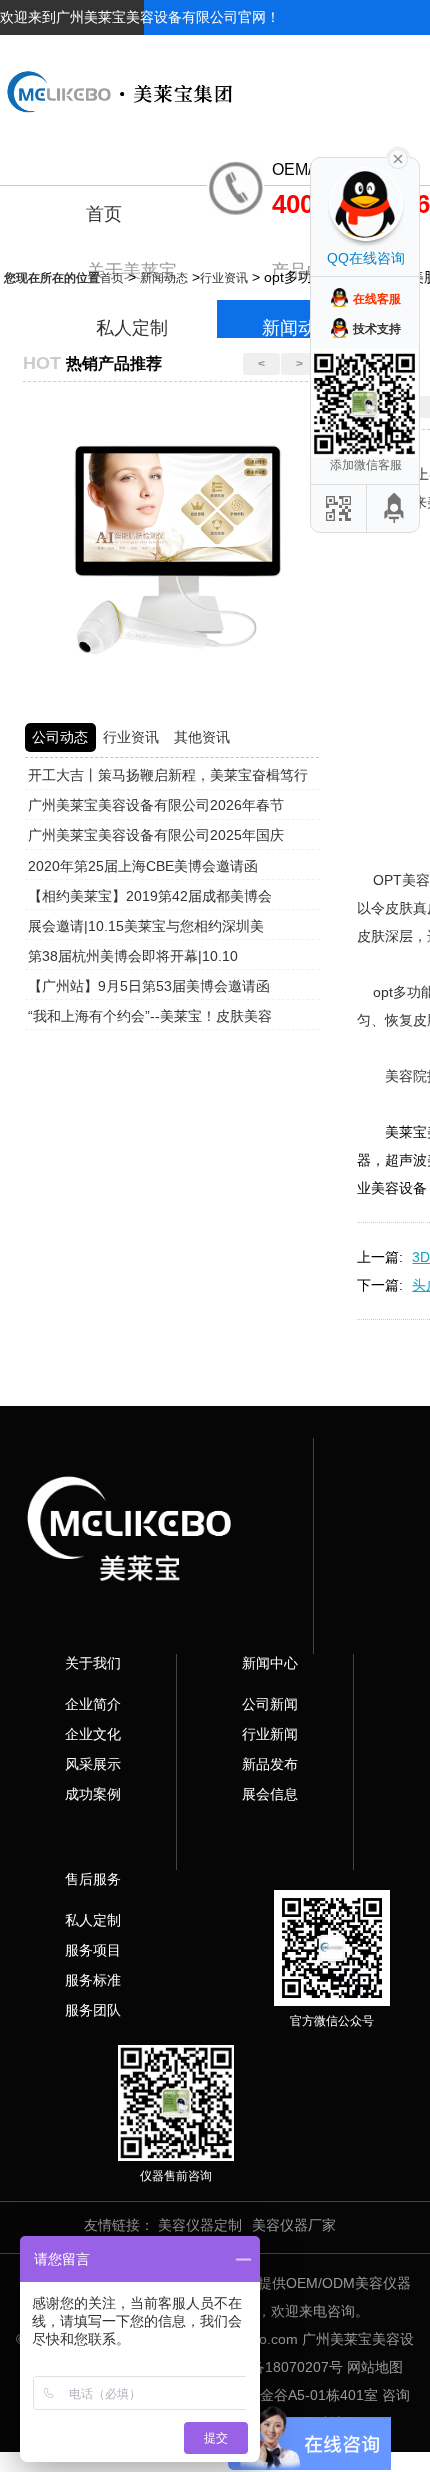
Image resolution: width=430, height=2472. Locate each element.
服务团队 (93, 2010)
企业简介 (93, 1704)
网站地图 (375, 2367)
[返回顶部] (395, 508)
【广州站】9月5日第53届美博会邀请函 (149, 986)
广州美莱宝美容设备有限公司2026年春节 (156, 805)
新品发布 (270, 1764)
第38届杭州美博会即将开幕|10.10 (133, 956)
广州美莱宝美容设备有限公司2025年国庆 (156, 835)
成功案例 (93, 1794)
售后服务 (93, 1879)
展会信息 (270, 1794)
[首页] (215, 76)
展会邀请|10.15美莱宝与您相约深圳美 (146, 926)
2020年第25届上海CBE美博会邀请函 (143, 866)
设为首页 (250, 52)
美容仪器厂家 (294, 2225)
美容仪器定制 (200, 2225)
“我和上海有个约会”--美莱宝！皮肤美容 (150, 1016)
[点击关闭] (398, 157)
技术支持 (377, 329)
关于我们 (93, 1663)
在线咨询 (402, 52)
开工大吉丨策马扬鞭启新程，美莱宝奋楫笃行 (168, 775)
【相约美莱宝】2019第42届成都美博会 (150, 896)
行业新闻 (270, 1734)
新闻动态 (164, 278)
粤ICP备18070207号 (278, 2367)
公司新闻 (270, 1704)
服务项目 (93, 1950)
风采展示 (93, 1764)
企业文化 (93, 1734)
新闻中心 (270, 1663)
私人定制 (93, 1920)
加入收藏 (326, 52)
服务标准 (93, 1980)
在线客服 (377, 299)
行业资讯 (224, 278)
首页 (104, 214)
